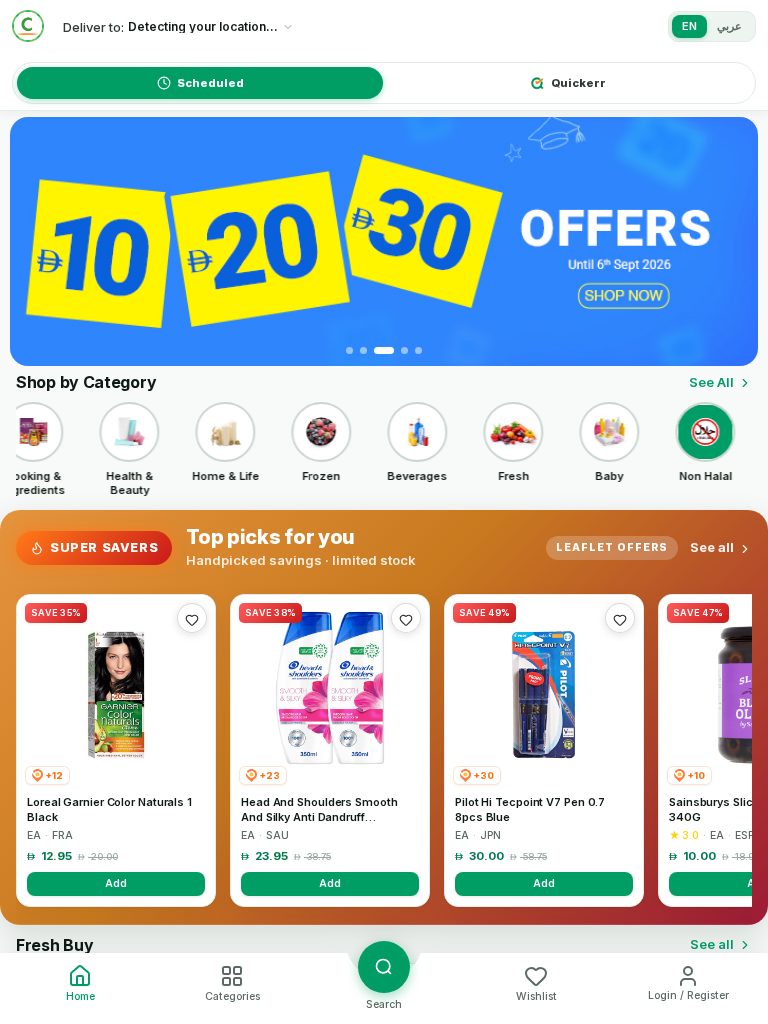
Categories (232, 996)
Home (80, 996)
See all (712, 547)
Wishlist (536, 996)
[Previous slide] (37, 242)
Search (384, 1004)
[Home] (28, 26)
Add (116, 883)
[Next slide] (731, 242)
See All (711, 382)
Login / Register (688, 995)
